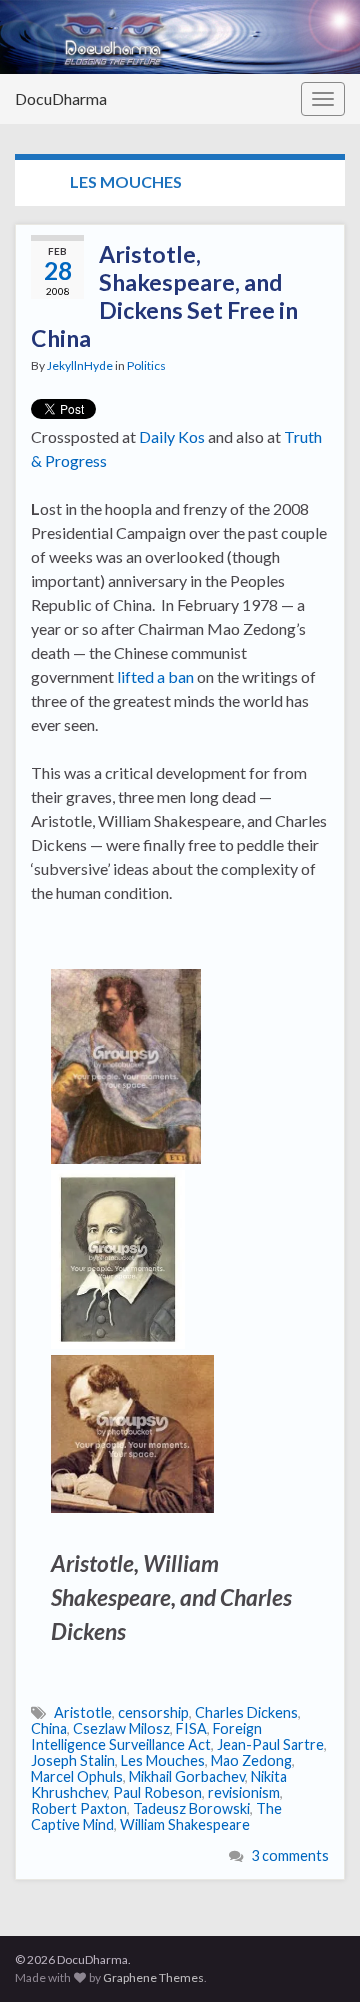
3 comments (290, 1855)
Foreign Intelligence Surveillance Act (146, 1736)
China (49, 1728)
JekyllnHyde (80, 365)
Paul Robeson (157, 1792)
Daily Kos (172, 436)
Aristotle (83, 1712)
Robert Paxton (79, 1808)
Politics (146, 365)
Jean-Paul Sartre (270, 1744)
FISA (191, 1728)
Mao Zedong (251, 1760)
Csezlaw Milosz (121, 1728)
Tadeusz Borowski (191, 1808)
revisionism (244, 1792)
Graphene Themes (153, 1977)
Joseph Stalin (73, 1760)
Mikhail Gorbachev (187, 1776)
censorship (153, 1712)
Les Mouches (163, 1760)
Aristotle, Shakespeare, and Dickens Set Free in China (164, 296)
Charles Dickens (246, 1712)
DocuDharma (61, 98)
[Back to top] (315, 1957)
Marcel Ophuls (77, 1776)
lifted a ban (155, 676)
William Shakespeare (185, 1824)
